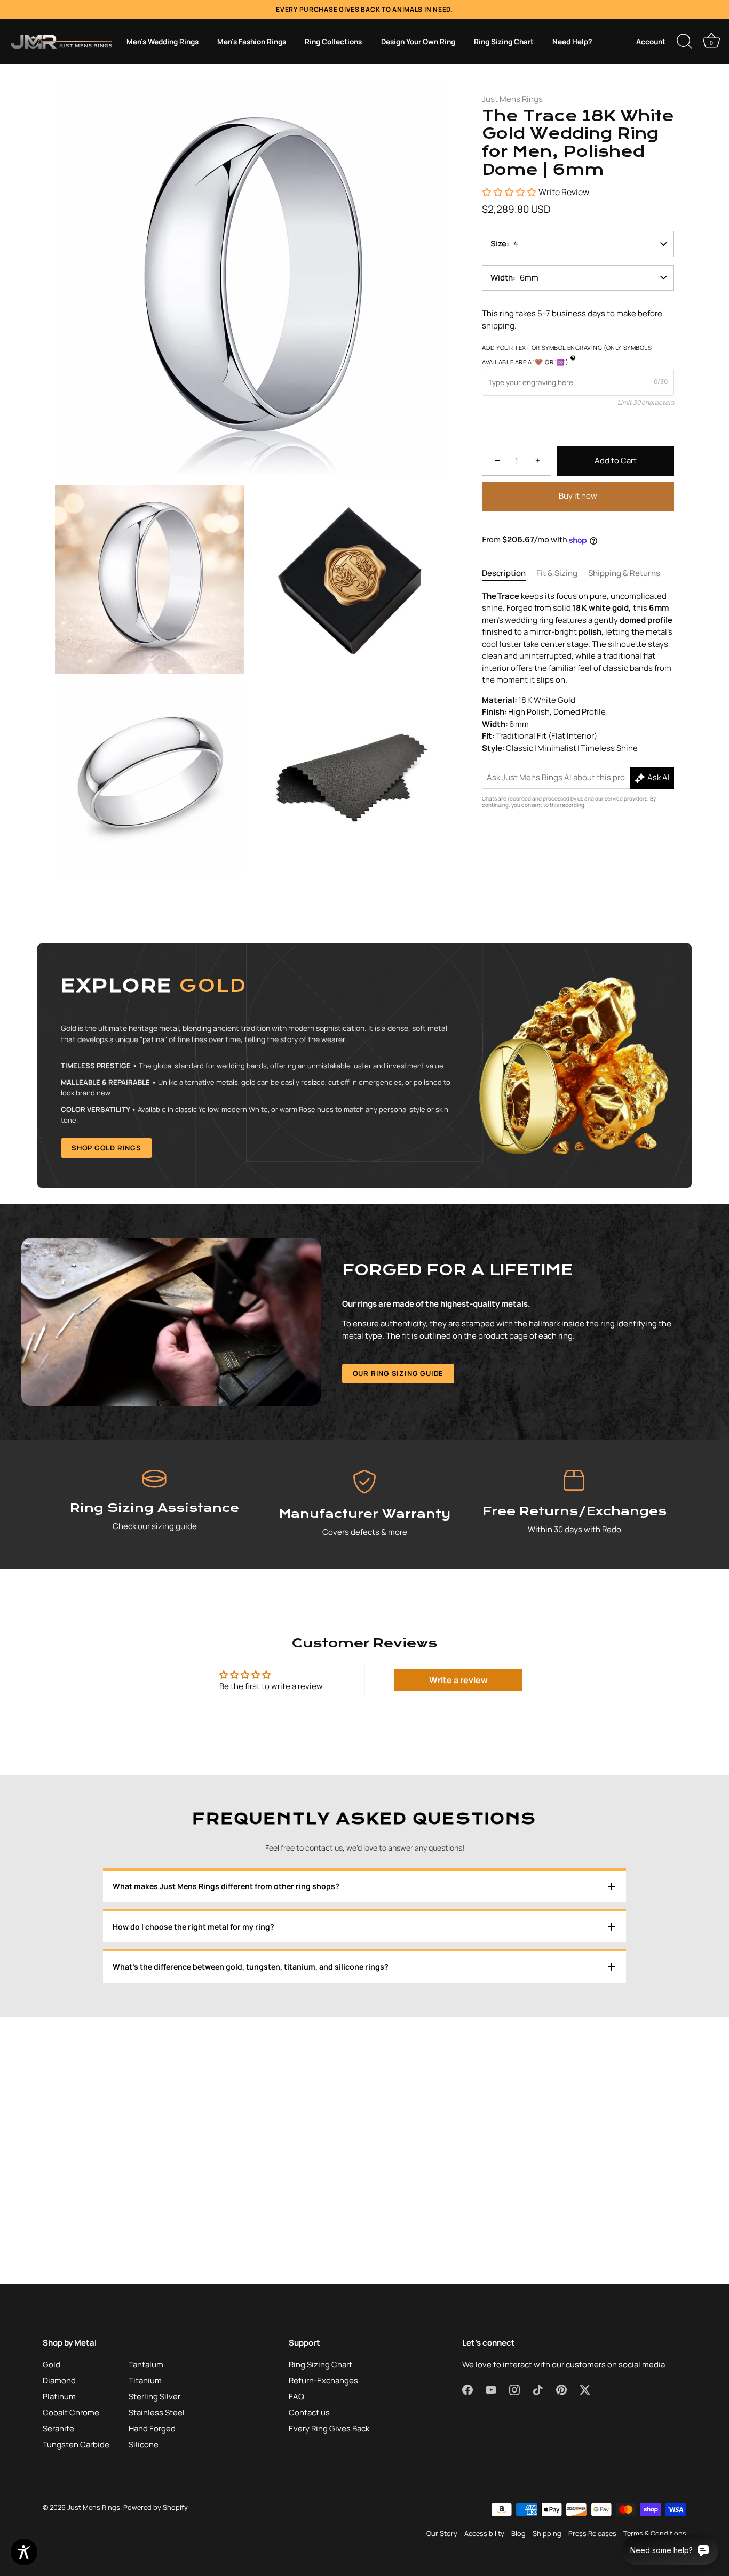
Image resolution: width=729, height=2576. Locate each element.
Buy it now (578, 496)
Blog (518, 2533)
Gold (51, 2365)
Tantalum (146, 2365)
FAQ (296, 2397)
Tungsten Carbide (76, 2445)
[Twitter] (415, 1394)
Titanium (145, 2381)
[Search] (684, 42)
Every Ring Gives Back (329, 2429)
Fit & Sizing (557, 574)
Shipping (547, 2533)
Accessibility (484, 2533)
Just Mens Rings (512, 99)
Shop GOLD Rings (106, 1148)
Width (502, 278)
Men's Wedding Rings (163, 42)
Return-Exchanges (323, 2381)
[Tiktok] (375, 1394)
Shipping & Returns (624, 574)
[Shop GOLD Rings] (364, 1066)
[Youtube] (334, 1394)
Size (498, 244)
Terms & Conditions (655, 2533)
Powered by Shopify (156, 2507)
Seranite (58, 2429)
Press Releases (592, 2533)
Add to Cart (616, 461)
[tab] (509, 574)
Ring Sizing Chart (504, 42)
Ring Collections (333, 42)
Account (651, 42)
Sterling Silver (154, 2397)
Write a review (458, 1680)
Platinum (59, 2397)
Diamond (59, 2381)
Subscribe (364, 1361)
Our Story (442, 2533)
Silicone (144, 2445)
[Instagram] (354, 1394)
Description (504, 574)
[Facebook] (314, 1394)
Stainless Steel (157, 2413)
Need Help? (572, 42)
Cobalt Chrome (71, 2413)
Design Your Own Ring (418, 42)
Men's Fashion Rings (252, 42)
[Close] (471, 1169)
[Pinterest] (395, 1394)
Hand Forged (152, 2429)
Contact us (309, 2413)
